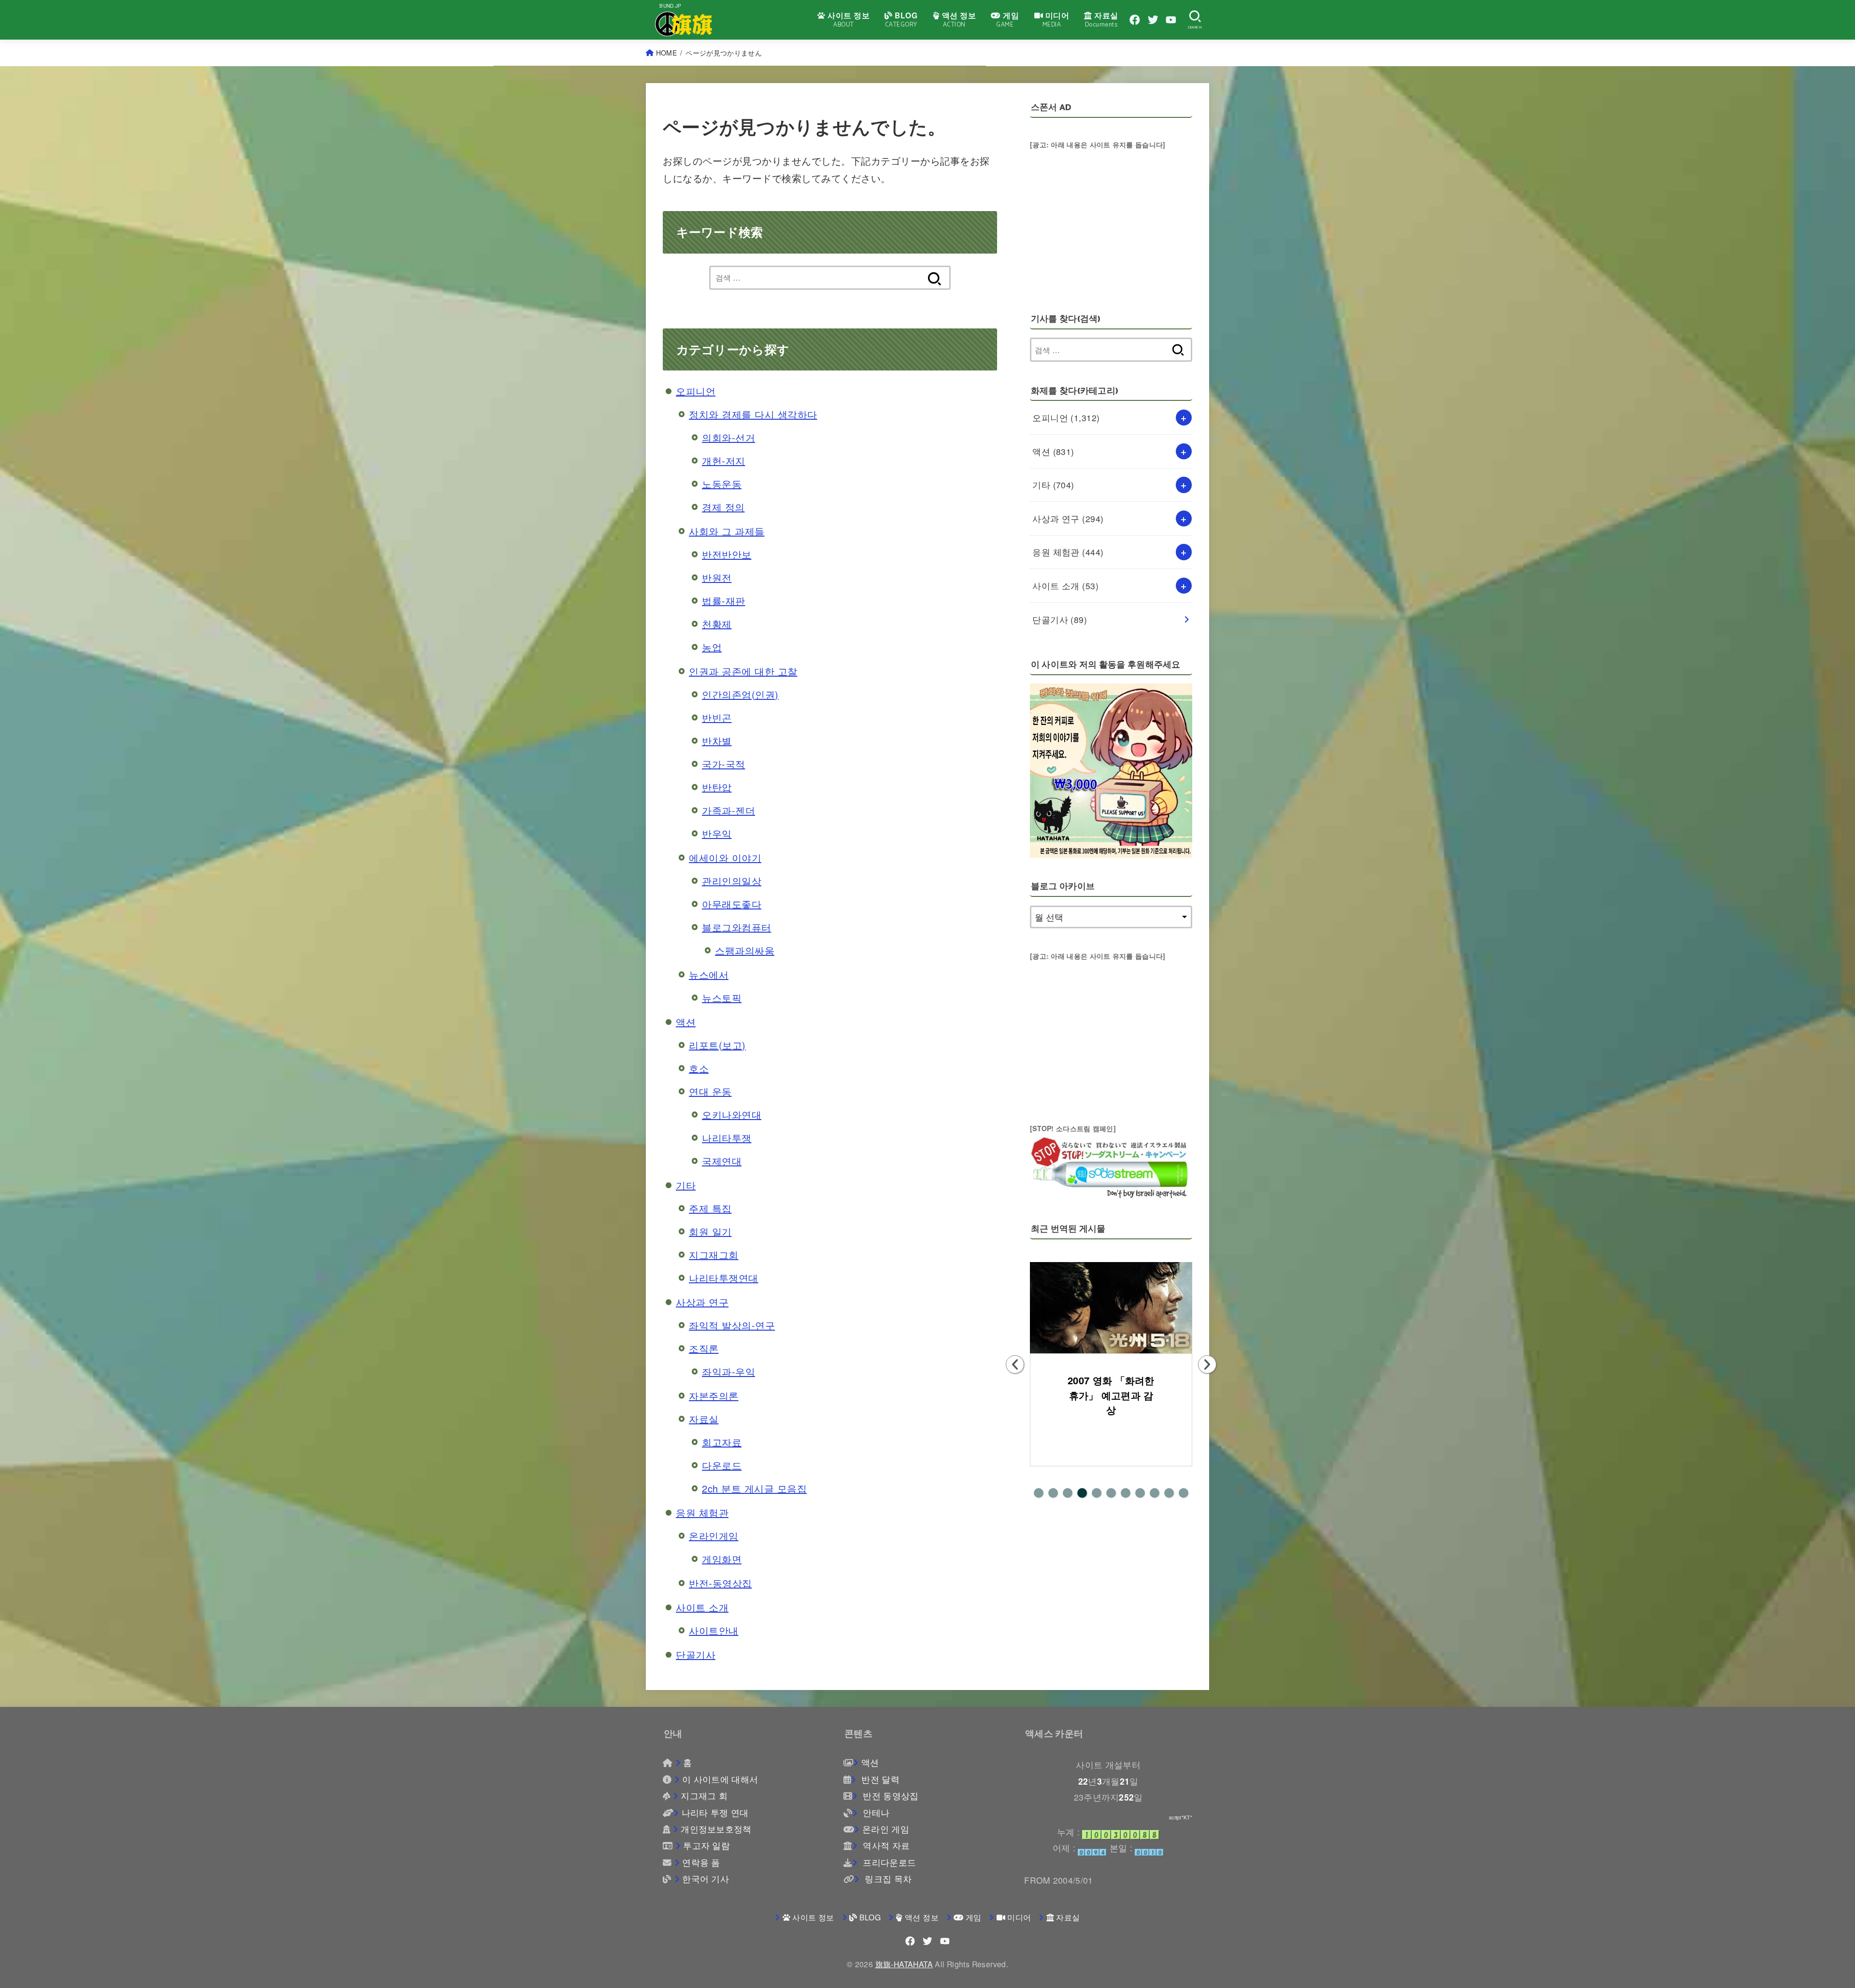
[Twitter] (1153, 20)
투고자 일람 (706, 1845)
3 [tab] (1068, 1493)
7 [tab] (1126, 1493)
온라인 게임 (885, 1829)
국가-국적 (724, 764)
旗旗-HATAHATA (904, 1964)
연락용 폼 (701, 1862)
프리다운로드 (888, 1862)
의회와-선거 (728, 437)
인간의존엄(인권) (740, 694)
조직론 (704, 1348)
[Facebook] (1135, 20)
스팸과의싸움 (745, 950)
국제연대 (722, 1161)
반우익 (717, 833)
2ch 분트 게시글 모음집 (754, 1488)
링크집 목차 (887, 1879)
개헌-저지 (724, 461)
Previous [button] (1015, 1364)
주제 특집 (710, 1208)
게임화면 (722, 1559)
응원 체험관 (702, 1512)
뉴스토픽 (722, 998)
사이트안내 (714, 1630)
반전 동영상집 (889, 1796)
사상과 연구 (702, 1302)
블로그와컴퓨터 (737, 927)
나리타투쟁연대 (724, 1278)
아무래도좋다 (732, 904)
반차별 (717, 741)
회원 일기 (710, 1231)
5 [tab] (1097, 1493)
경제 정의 (723, 507)
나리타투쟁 (727, 1138)
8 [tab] (1140, 1493)
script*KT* (1181, 1818)
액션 (686, 1022)
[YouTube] (1171, 20)
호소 (699, 1068)
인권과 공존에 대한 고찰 (743, 671)
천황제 (717, 624)
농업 (712, 647)
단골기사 (696, 1654)
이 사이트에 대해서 (720, 1779)
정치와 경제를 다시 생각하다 (753, 414)
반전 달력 (879, 1779)
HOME (666, 53)
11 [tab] (1184, 1493)
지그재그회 (714, 1255)
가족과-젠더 (728, 810)
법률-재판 (724, 601)
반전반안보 (727, 554)
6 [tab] (1111, 1493)
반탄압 (717, 787)
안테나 (875, 1812)
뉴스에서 (709, 974)
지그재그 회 (704, 1796)
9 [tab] (1155, 1493)
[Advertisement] (1111, 219)
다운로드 (722, 1465)
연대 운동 (710, 1091)
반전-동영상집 (721, 1583)
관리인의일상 (732, 881)
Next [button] (1207, 1364)
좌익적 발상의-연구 (732, 1325)
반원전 (717, 577)
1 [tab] (1039, 1493)
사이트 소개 (702, 1607)
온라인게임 (714, 1536)
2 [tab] (1053, 1493)
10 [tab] (1169, 1493)
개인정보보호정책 (716, 1829)
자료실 (704, 1419)
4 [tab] (1082, 1493)
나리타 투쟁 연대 (715, 1812)
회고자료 (722, 1442)
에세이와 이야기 (725, 858)
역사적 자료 (885, 1845)
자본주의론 (714, 1396)
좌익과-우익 (728, 1371)
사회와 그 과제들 (727, 531)
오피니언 (696, 391)
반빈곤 (717, 717)
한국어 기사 (706, 1879)
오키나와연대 (732, 1115)
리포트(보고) (717, 1045)
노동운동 (722, 484)
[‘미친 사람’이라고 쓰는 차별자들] (1111, 1308)
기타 (686, 1185)
